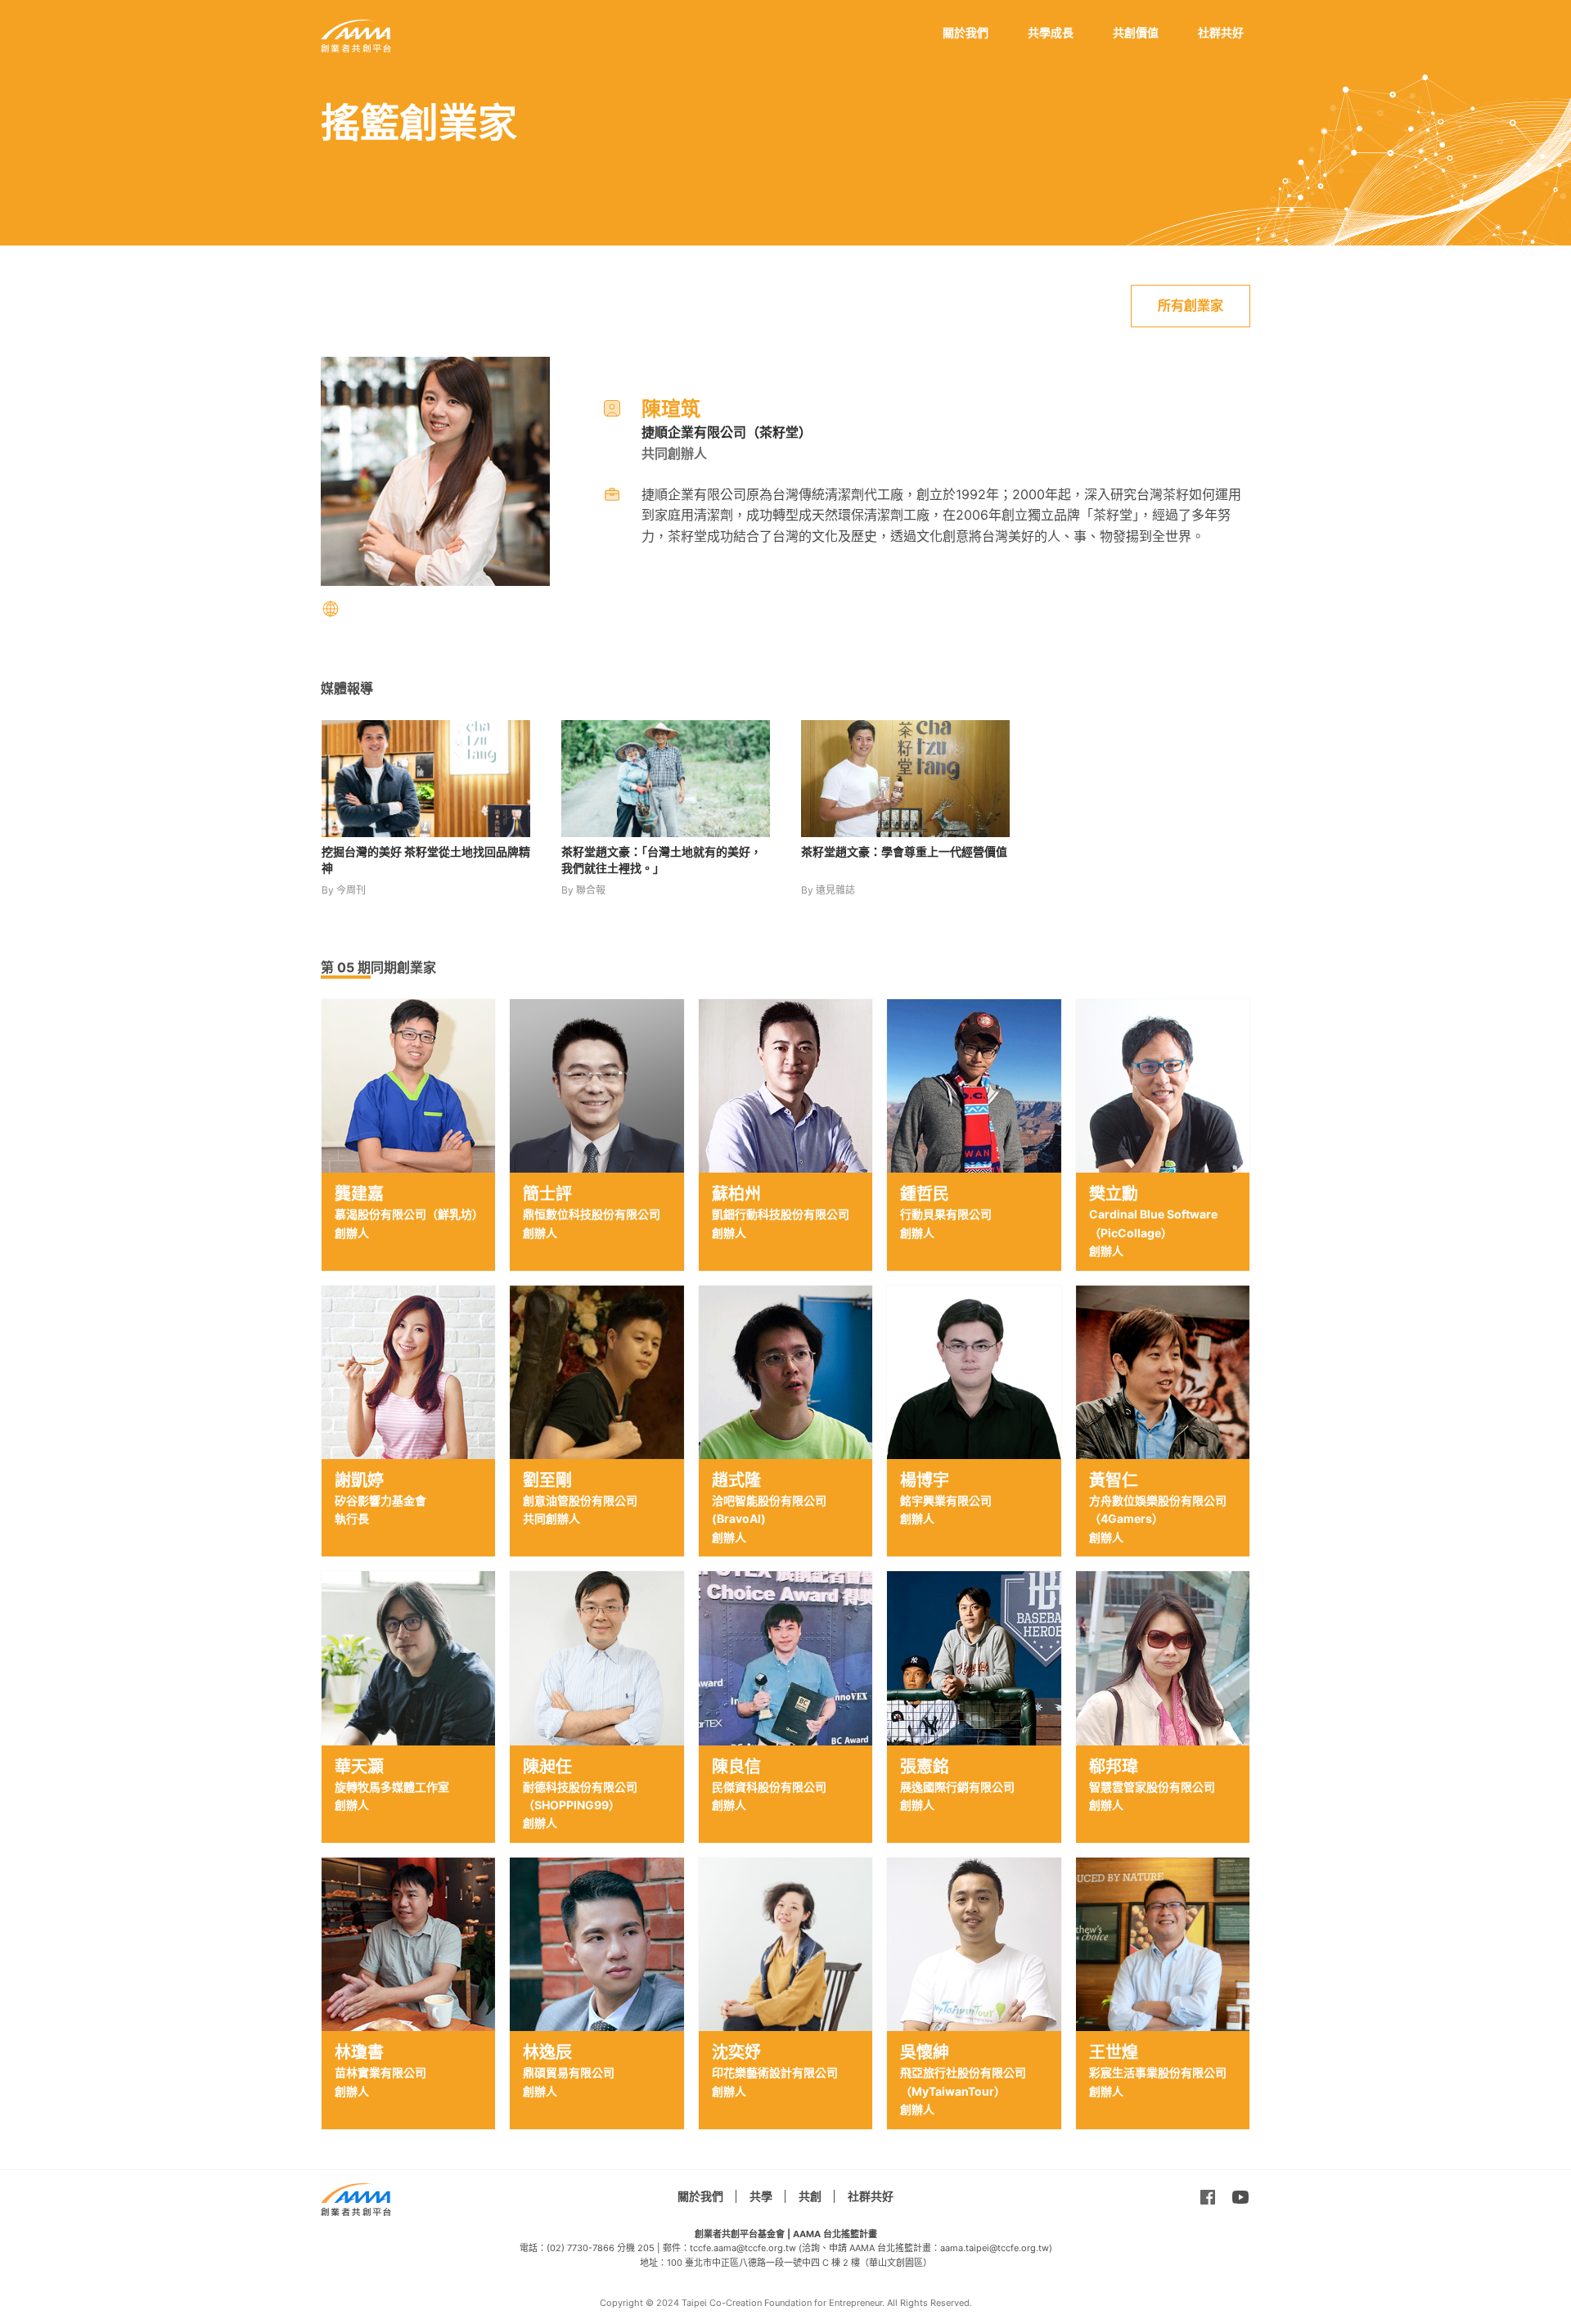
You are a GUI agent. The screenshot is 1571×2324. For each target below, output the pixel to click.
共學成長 (1051, 32)
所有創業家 (1191, 305)
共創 (810, 2196)
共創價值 (1136, 32)
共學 (761, 2196)
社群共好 (1221, 32)
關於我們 (966, 32)
